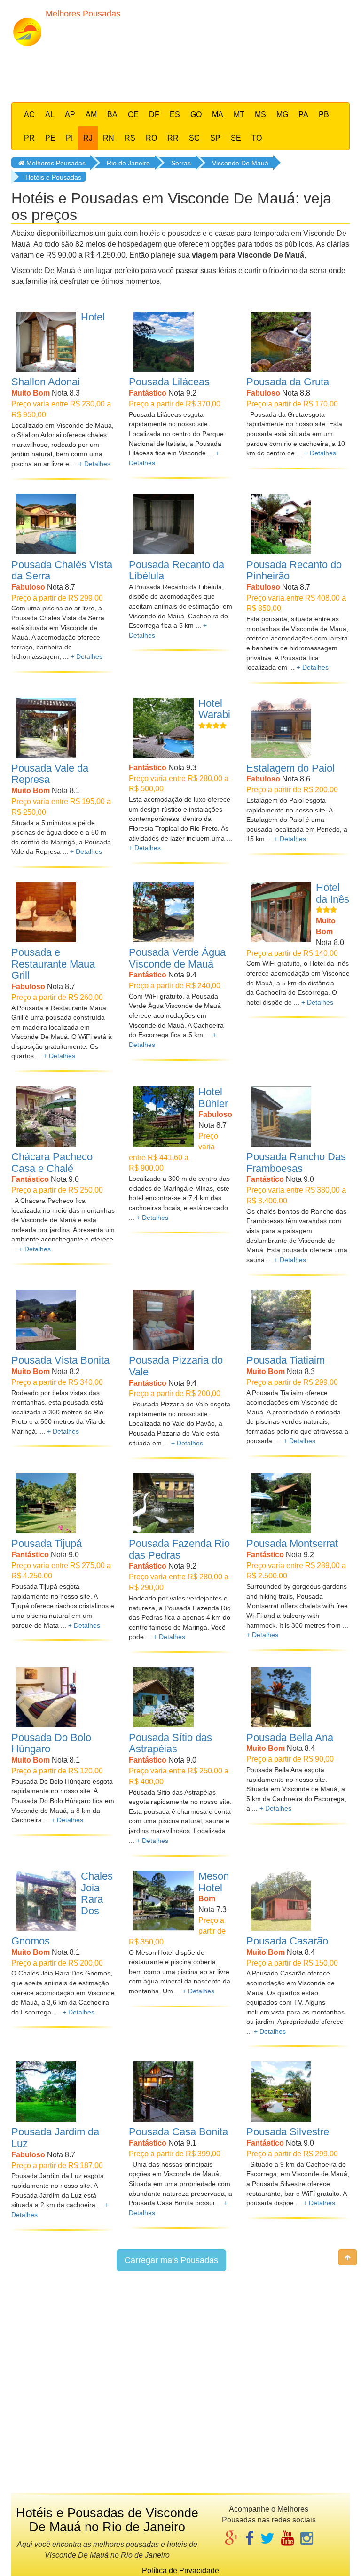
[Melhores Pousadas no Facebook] (250, 2539)
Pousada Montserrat (292, 1543)
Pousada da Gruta (288, 382)
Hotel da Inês (333, 893)
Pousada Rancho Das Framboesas (296, 1163)
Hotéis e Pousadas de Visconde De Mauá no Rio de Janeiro (107, 2520)
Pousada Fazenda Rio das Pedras (179, 1549)
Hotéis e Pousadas (53, 177)
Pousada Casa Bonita (178, 2132)
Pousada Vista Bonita (60, 1360)
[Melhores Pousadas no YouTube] (287, 2539)
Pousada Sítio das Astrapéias (170, 1743)
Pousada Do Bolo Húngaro (51, 1743)
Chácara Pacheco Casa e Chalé (52, 1163)
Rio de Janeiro (128, 163)
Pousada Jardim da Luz (55, 2138)
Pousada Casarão (287, 1941)
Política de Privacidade (180, 2571)
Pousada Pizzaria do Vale (176, 1366)
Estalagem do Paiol (290, 768)
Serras (181, 163)
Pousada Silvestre (288, 2132)
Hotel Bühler (213, 1098)
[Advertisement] (189, 72)
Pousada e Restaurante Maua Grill (53, 964)
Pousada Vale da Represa (50, 774)
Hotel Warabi (214, 709)
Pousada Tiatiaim (286, 1360)
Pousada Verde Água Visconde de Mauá (177, 958)
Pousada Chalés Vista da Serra (62, 570)
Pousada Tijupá (47, 1543)
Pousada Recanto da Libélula (177, 570)
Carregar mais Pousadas (171, 2260)
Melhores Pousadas (55, 163)
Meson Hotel (214, 1882)
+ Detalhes (94, 464)
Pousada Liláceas (169, 382)
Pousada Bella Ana (290, 1737)
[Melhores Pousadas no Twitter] (267, 2539)
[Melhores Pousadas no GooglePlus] (232, 2539)
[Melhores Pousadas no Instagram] (307, 2539)
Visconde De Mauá (240, 163)
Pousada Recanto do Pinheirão (294, 570)
